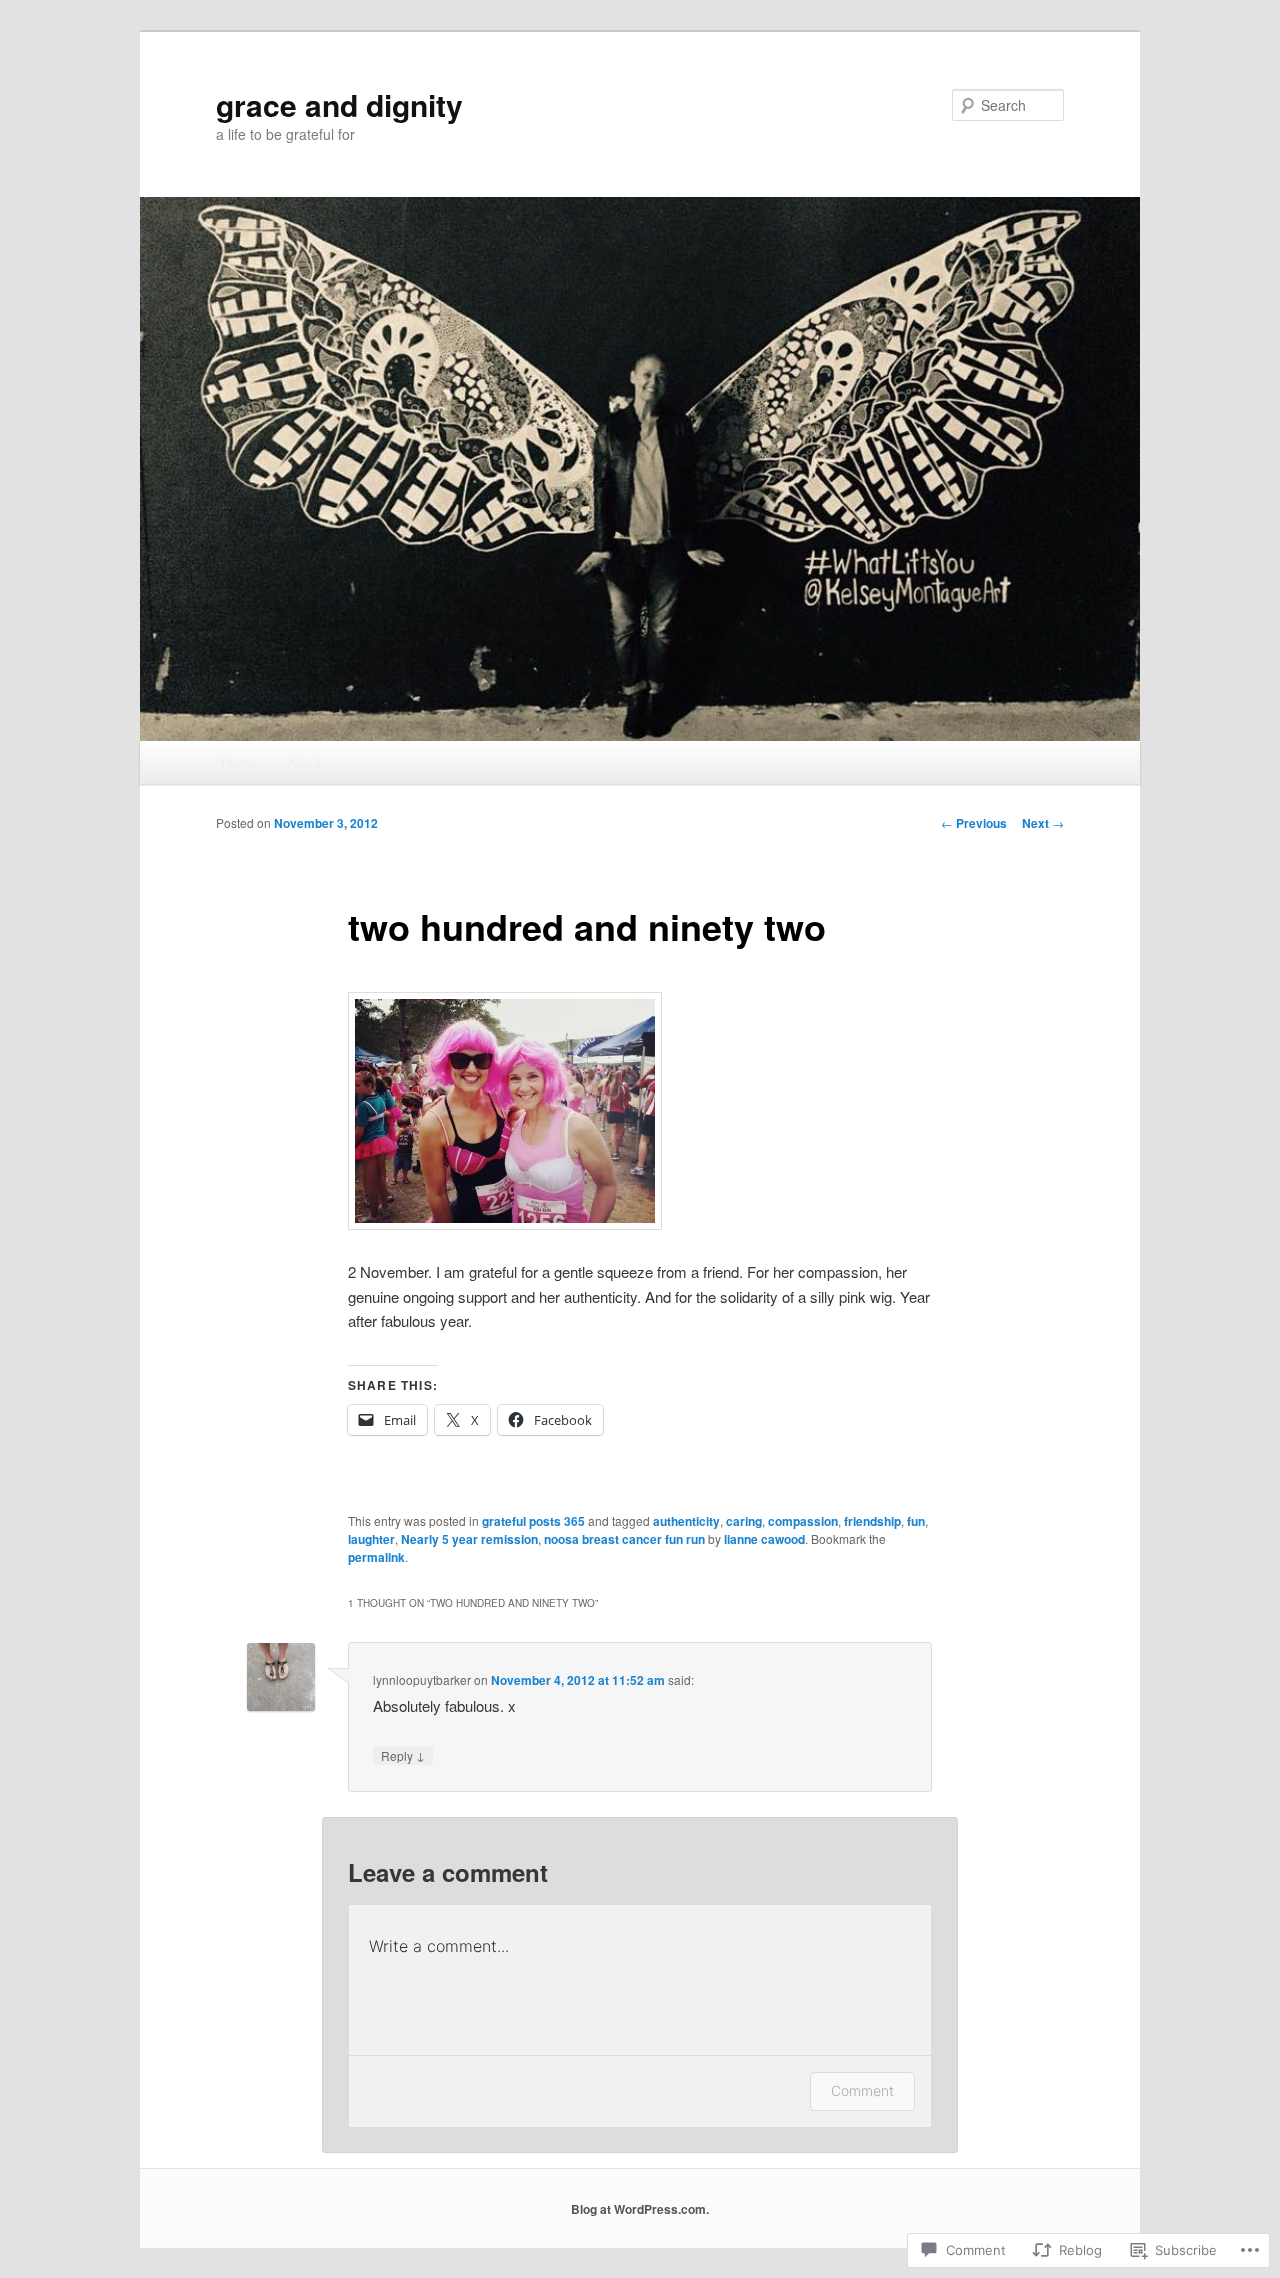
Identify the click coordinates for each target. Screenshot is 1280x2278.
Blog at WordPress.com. (640, 2209)
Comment (862, 2090)
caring (744, 1521)
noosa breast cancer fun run (624, 1539)
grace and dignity (339, 104)
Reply (403, 1755)
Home (238, 762)
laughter (371, 1539)
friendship (872, 1521)
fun (916, 1521)
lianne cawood (764, 1539)
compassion (803, 1521)
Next (1043, 823)
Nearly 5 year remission (469, 1539)
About (304, 762)
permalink (376, 1557)
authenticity (686, 1521)
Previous (974, 823)
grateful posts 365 (533, 1521)
